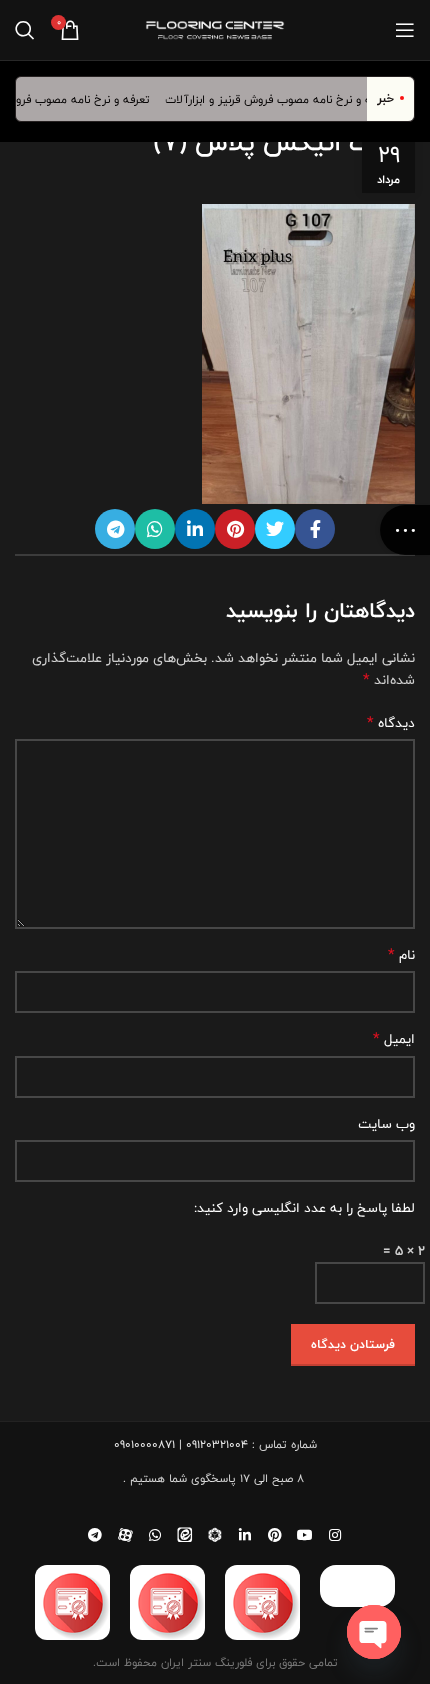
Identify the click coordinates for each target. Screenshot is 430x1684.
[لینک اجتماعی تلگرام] (115, 529)
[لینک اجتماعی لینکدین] (195, 529)
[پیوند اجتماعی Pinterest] (235, 529)
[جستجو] (25, 30)
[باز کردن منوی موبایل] (405, 30)
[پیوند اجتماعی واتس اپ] (155, 529)
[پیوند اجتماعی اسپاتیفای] (215, 1535)
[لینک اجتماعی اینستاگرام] (335, 1535)
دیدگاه (391, 723)
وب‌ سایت (386, 1124)
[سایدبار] (405, 530)
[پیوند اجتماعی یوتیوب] (305, 1535)
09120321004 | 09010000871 (181, 1444)
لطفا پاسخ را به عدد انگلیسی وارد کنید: (304, 1208)
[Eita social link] (185, 1535)
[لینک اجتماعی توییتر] (275, 529)
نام (401, 955)
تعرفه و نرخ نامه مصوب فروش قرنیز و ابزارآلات (285, 99)
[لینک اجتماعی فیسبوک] (315, 529)
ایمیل (394, 1039)
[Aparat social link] (125, 1535)
